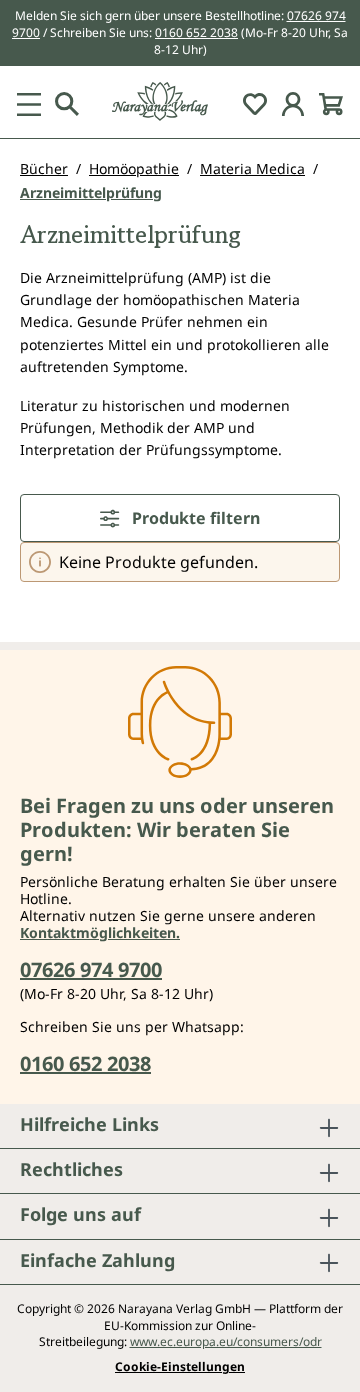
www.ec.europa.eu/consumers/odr (226, 1341)
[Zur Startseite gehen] (180, 101)
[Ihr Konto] (293, 102)
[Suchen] (67, 102)
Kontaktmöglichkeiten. (100, 932)
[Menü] (29, 102)
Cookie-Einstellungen (180, 1367)
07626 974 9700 (91, 969)
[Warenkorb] (331, 102)
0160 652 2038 (196, 32)
